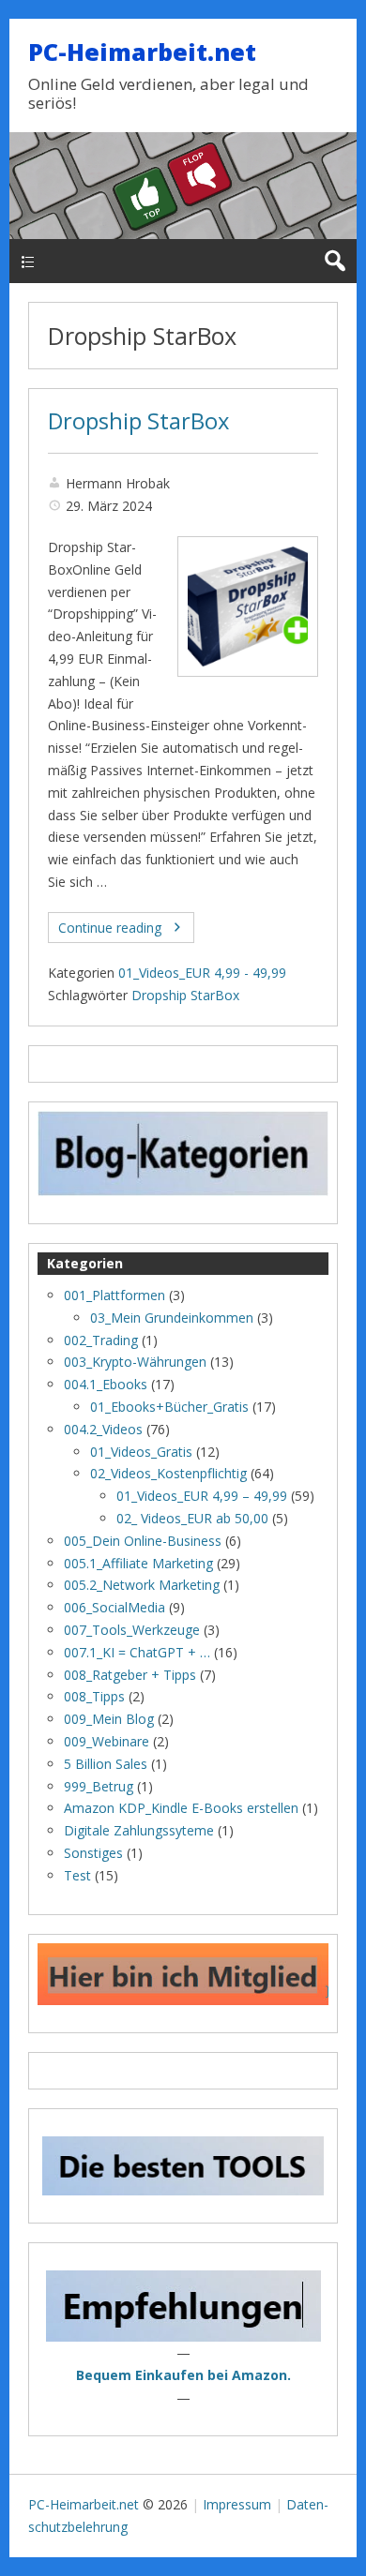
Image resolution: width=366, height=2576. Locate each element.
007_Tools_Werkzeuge (132, 1630)
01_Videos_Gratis (141, 1452)
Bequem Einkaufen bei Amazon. (183, 2375)
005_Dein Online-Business (143, 1541)
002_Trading (101, 1340)
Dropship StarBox (138, 421)
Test (77, 1875)
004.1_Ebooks (106, 1384)
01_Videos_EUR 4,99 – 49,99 (202, 1496)
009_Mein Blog (109, 1719)
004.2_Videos (103, 1429)
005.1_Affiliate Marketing (138, 1563)
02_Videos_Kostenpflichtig (168, 1473)
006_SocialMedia (114, 1607)
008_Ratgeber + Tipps (130, 1675)
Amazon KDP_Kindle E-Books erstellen (181, 1808)
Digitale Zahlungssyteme (139, 1830)
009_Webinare (107, 1741)
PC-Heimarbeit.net (142, 52)
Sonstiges (93, 1853)
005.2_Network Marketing (142, 1585)
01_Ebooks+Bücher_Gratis (169, 1407)
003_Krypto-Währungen (135, 1362)
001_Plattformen (114, 1295)
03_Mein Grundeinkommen (172, 1318)
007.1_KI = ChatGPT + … (137, 1652)
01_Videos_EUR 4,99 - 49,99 (202, 973)
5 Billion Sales (106, 1764)
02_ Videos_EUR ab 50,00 (192, 1518)
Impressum (237, 2504)
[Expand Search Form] (335, 261)
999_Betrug (99, 1786)
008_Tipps (94, 1696)
